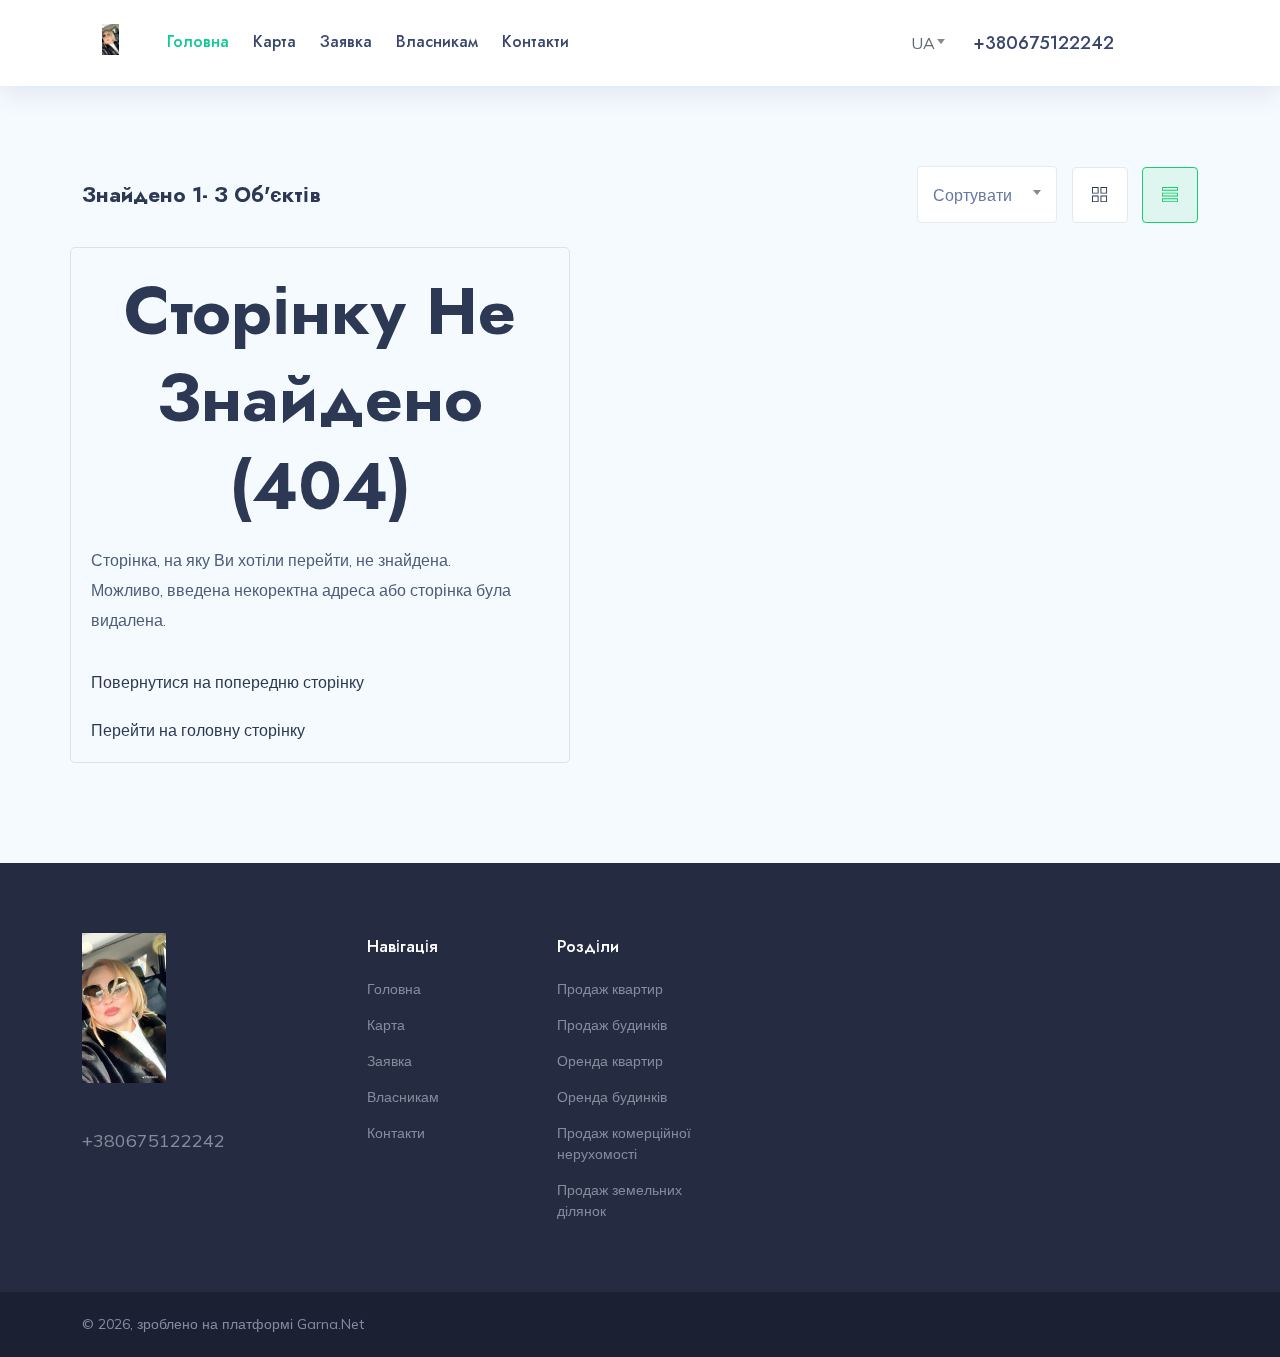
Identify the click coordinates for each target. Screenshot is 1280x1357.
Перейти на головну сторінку (198, 730)
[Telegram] (1186, 43)
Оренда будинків (612, 1097)
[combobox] (936, 43)
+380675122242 (1043, 43)
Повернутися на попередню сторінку (227, 682)
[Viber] (1138, 43)
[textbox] (994, 195)
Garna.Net (330, 1324)
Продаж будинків (612, 1025)
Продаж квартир (610, 989)
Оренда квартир (610, 1061)
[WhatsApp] (1162, 43)
